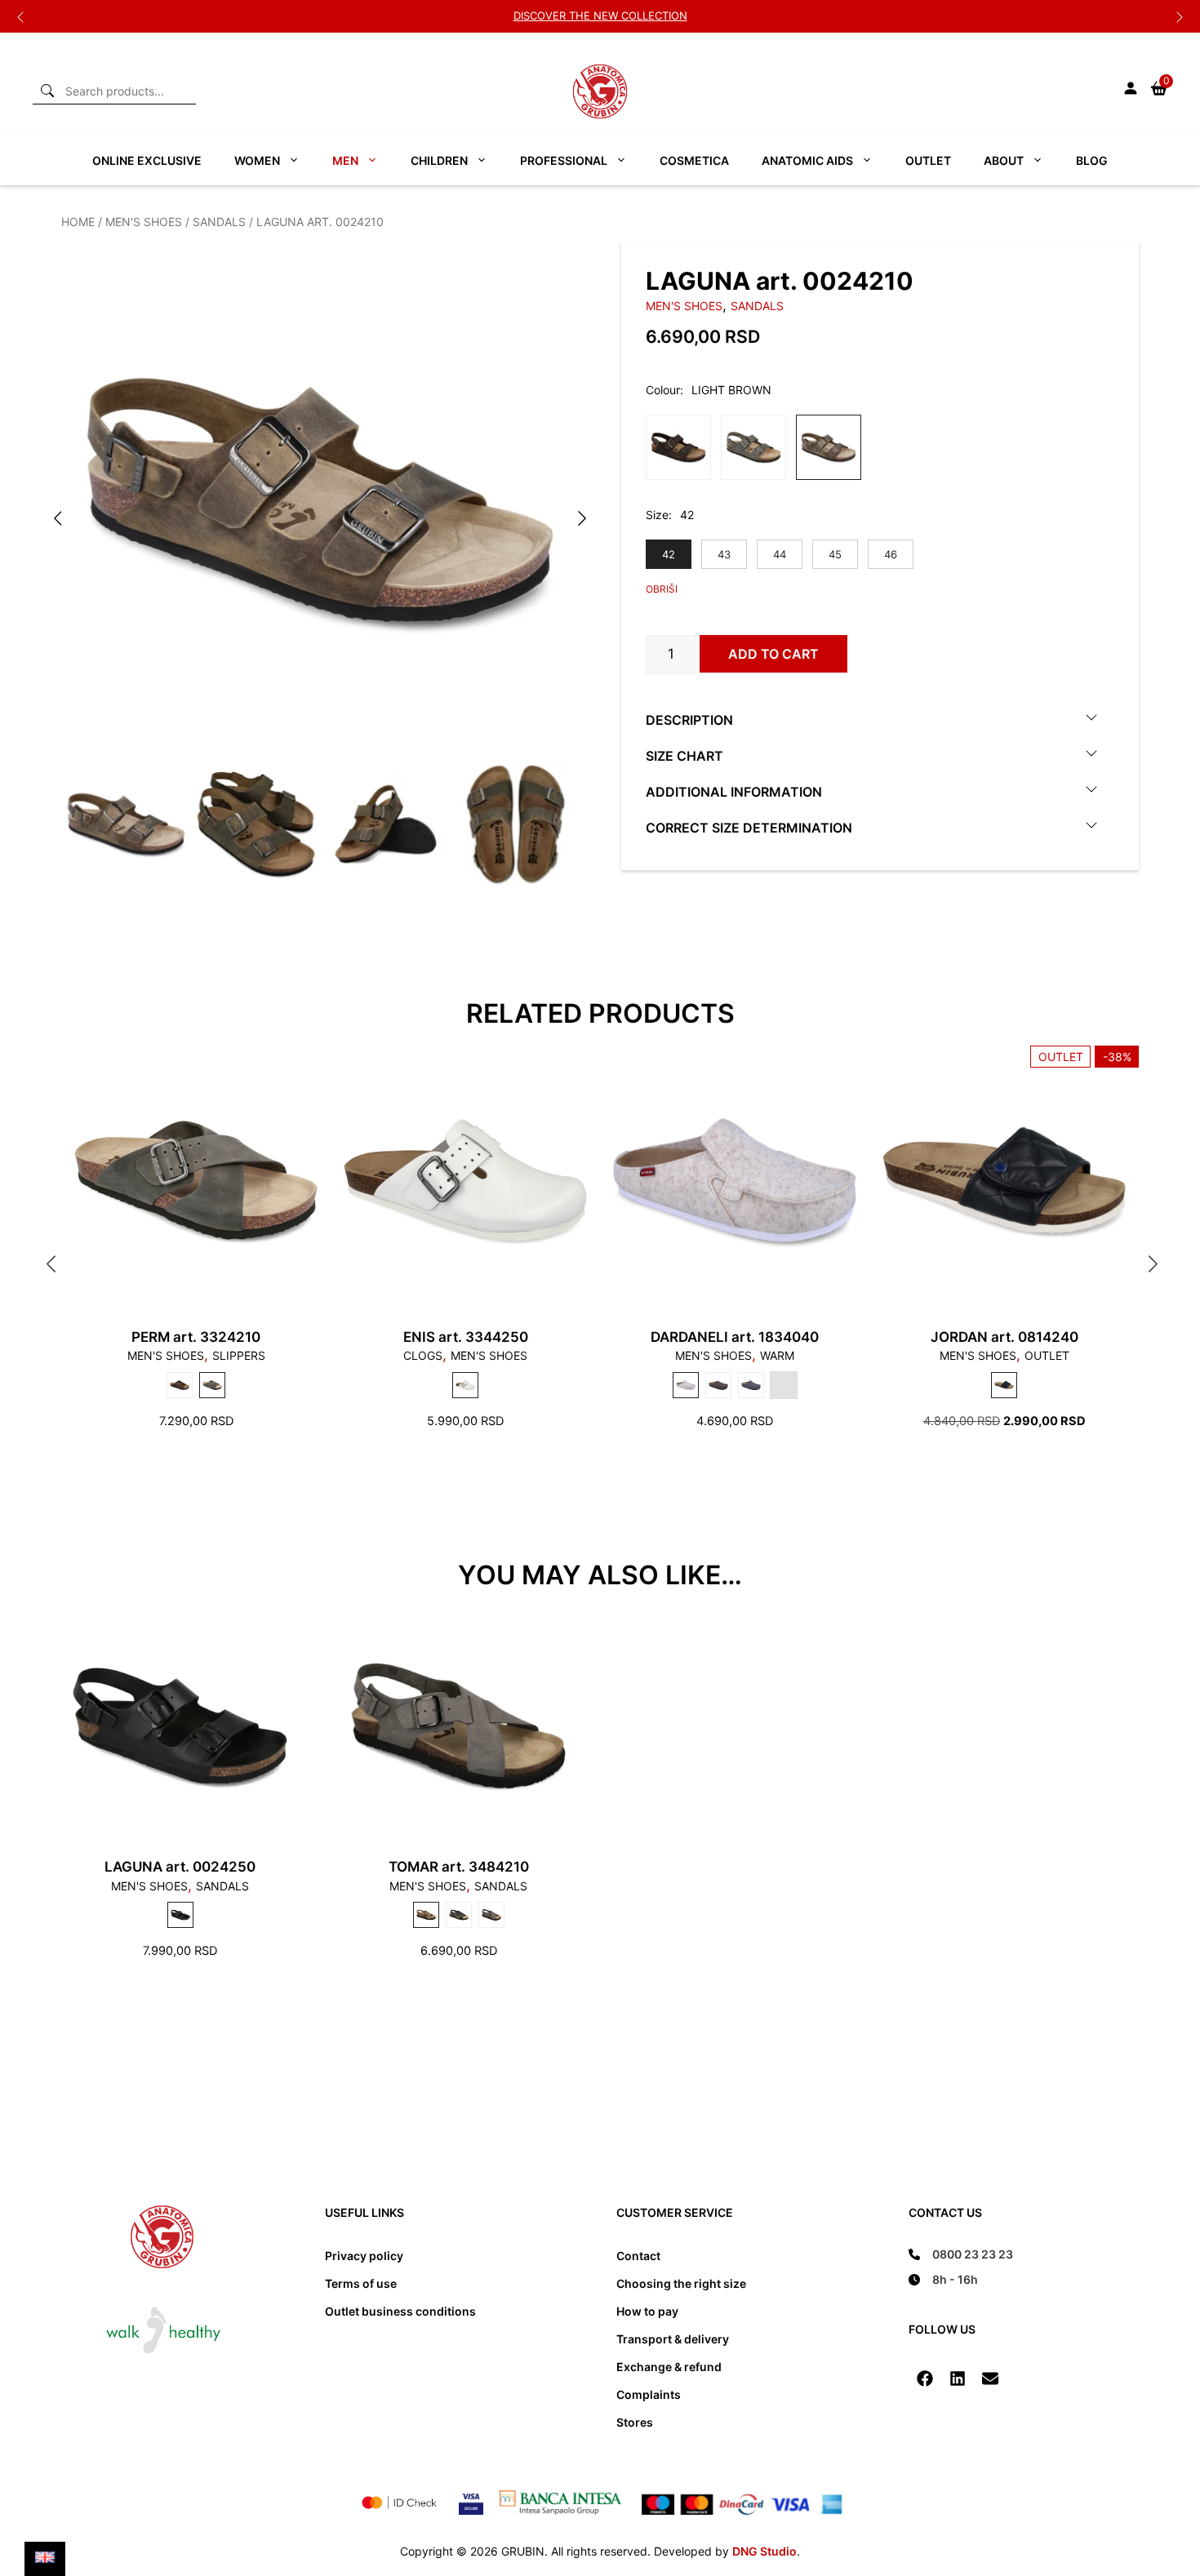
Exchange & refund (669, 2367)
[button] (925, 2378)
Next (1180, 16)
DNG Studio (764, 2551)
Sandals (219, 222)
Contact (638, 2256)
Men (345, 160)
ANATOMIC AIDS (807, 160)
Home (78, 222)
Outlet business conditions (400, 2311)
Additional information (734, 791)
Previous (20, 16)
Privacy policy (364, 2256)
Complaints (649, 2394)
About (1004, 160)
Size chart (684, 755)
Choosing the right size (681, 2283)
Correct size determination (749, 827)
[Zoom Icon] (320, 500)
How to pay (647, 2311)
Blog (1092, 160)
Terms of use (361, 2283)
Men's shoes (144, 222)
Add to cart (773, 654)
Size (657, 515)
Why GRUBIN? (600, 16)
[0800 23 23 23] (961, 2254)
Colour (663, 390)
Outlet (928, 160)
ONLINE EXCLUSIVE (147, 160)
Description (689, 719)
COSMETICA (694, 160)
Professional (564, 160)
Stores (635, 2422)
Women (257, 160)
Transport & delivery (673, 2339)
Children (439, 160)
